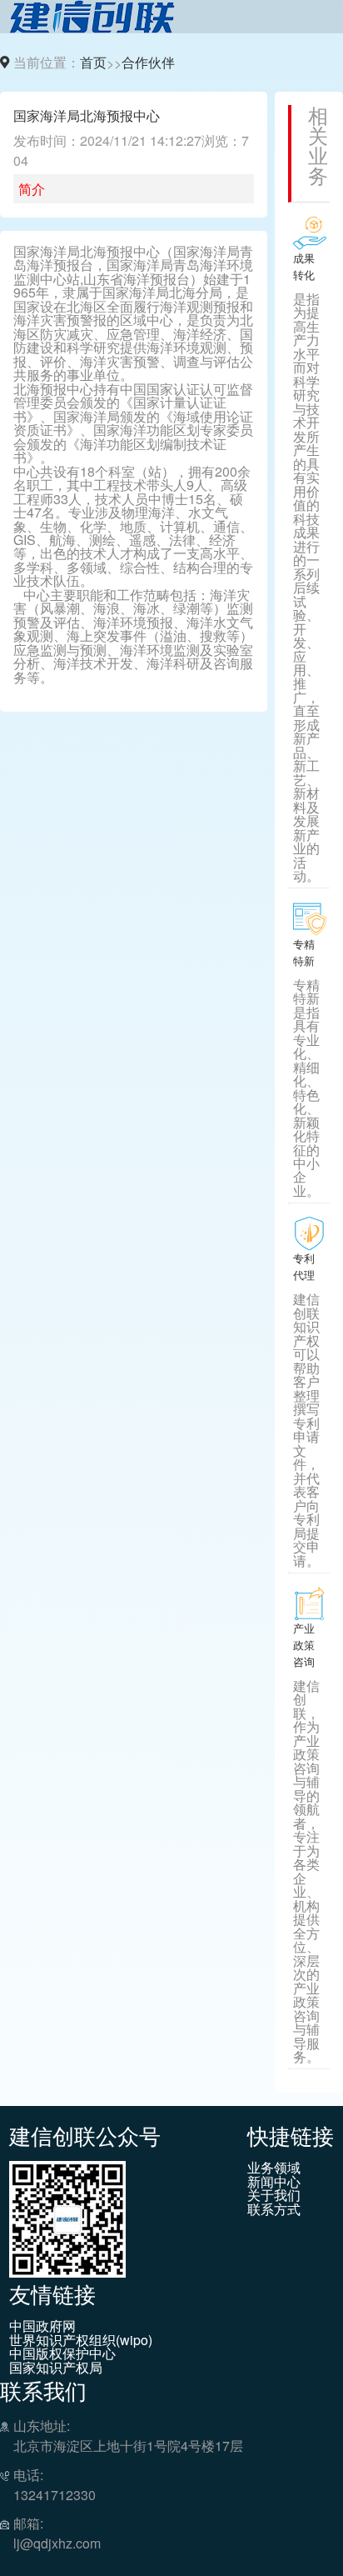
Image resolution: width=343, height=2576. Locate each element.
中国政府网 (42, 2326)
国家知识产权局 (56, 2368)
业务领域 (274, 2168)
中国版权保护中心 (62, 2353)
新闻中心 (274, 2182)
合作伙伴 (148, 62)
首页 (93, 62)
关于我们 (274, 2195)
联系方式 (274, 2209)
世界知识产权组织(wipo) (81, 2340)
